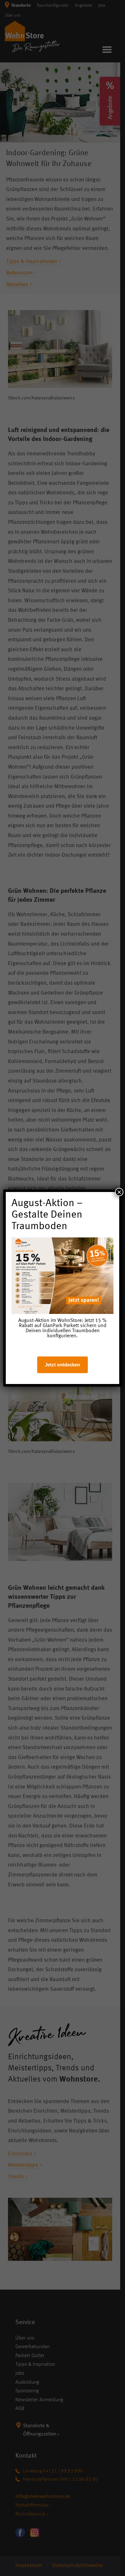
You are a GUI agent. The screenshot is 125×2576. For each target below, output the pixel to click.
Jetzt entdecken (63, 1365)
